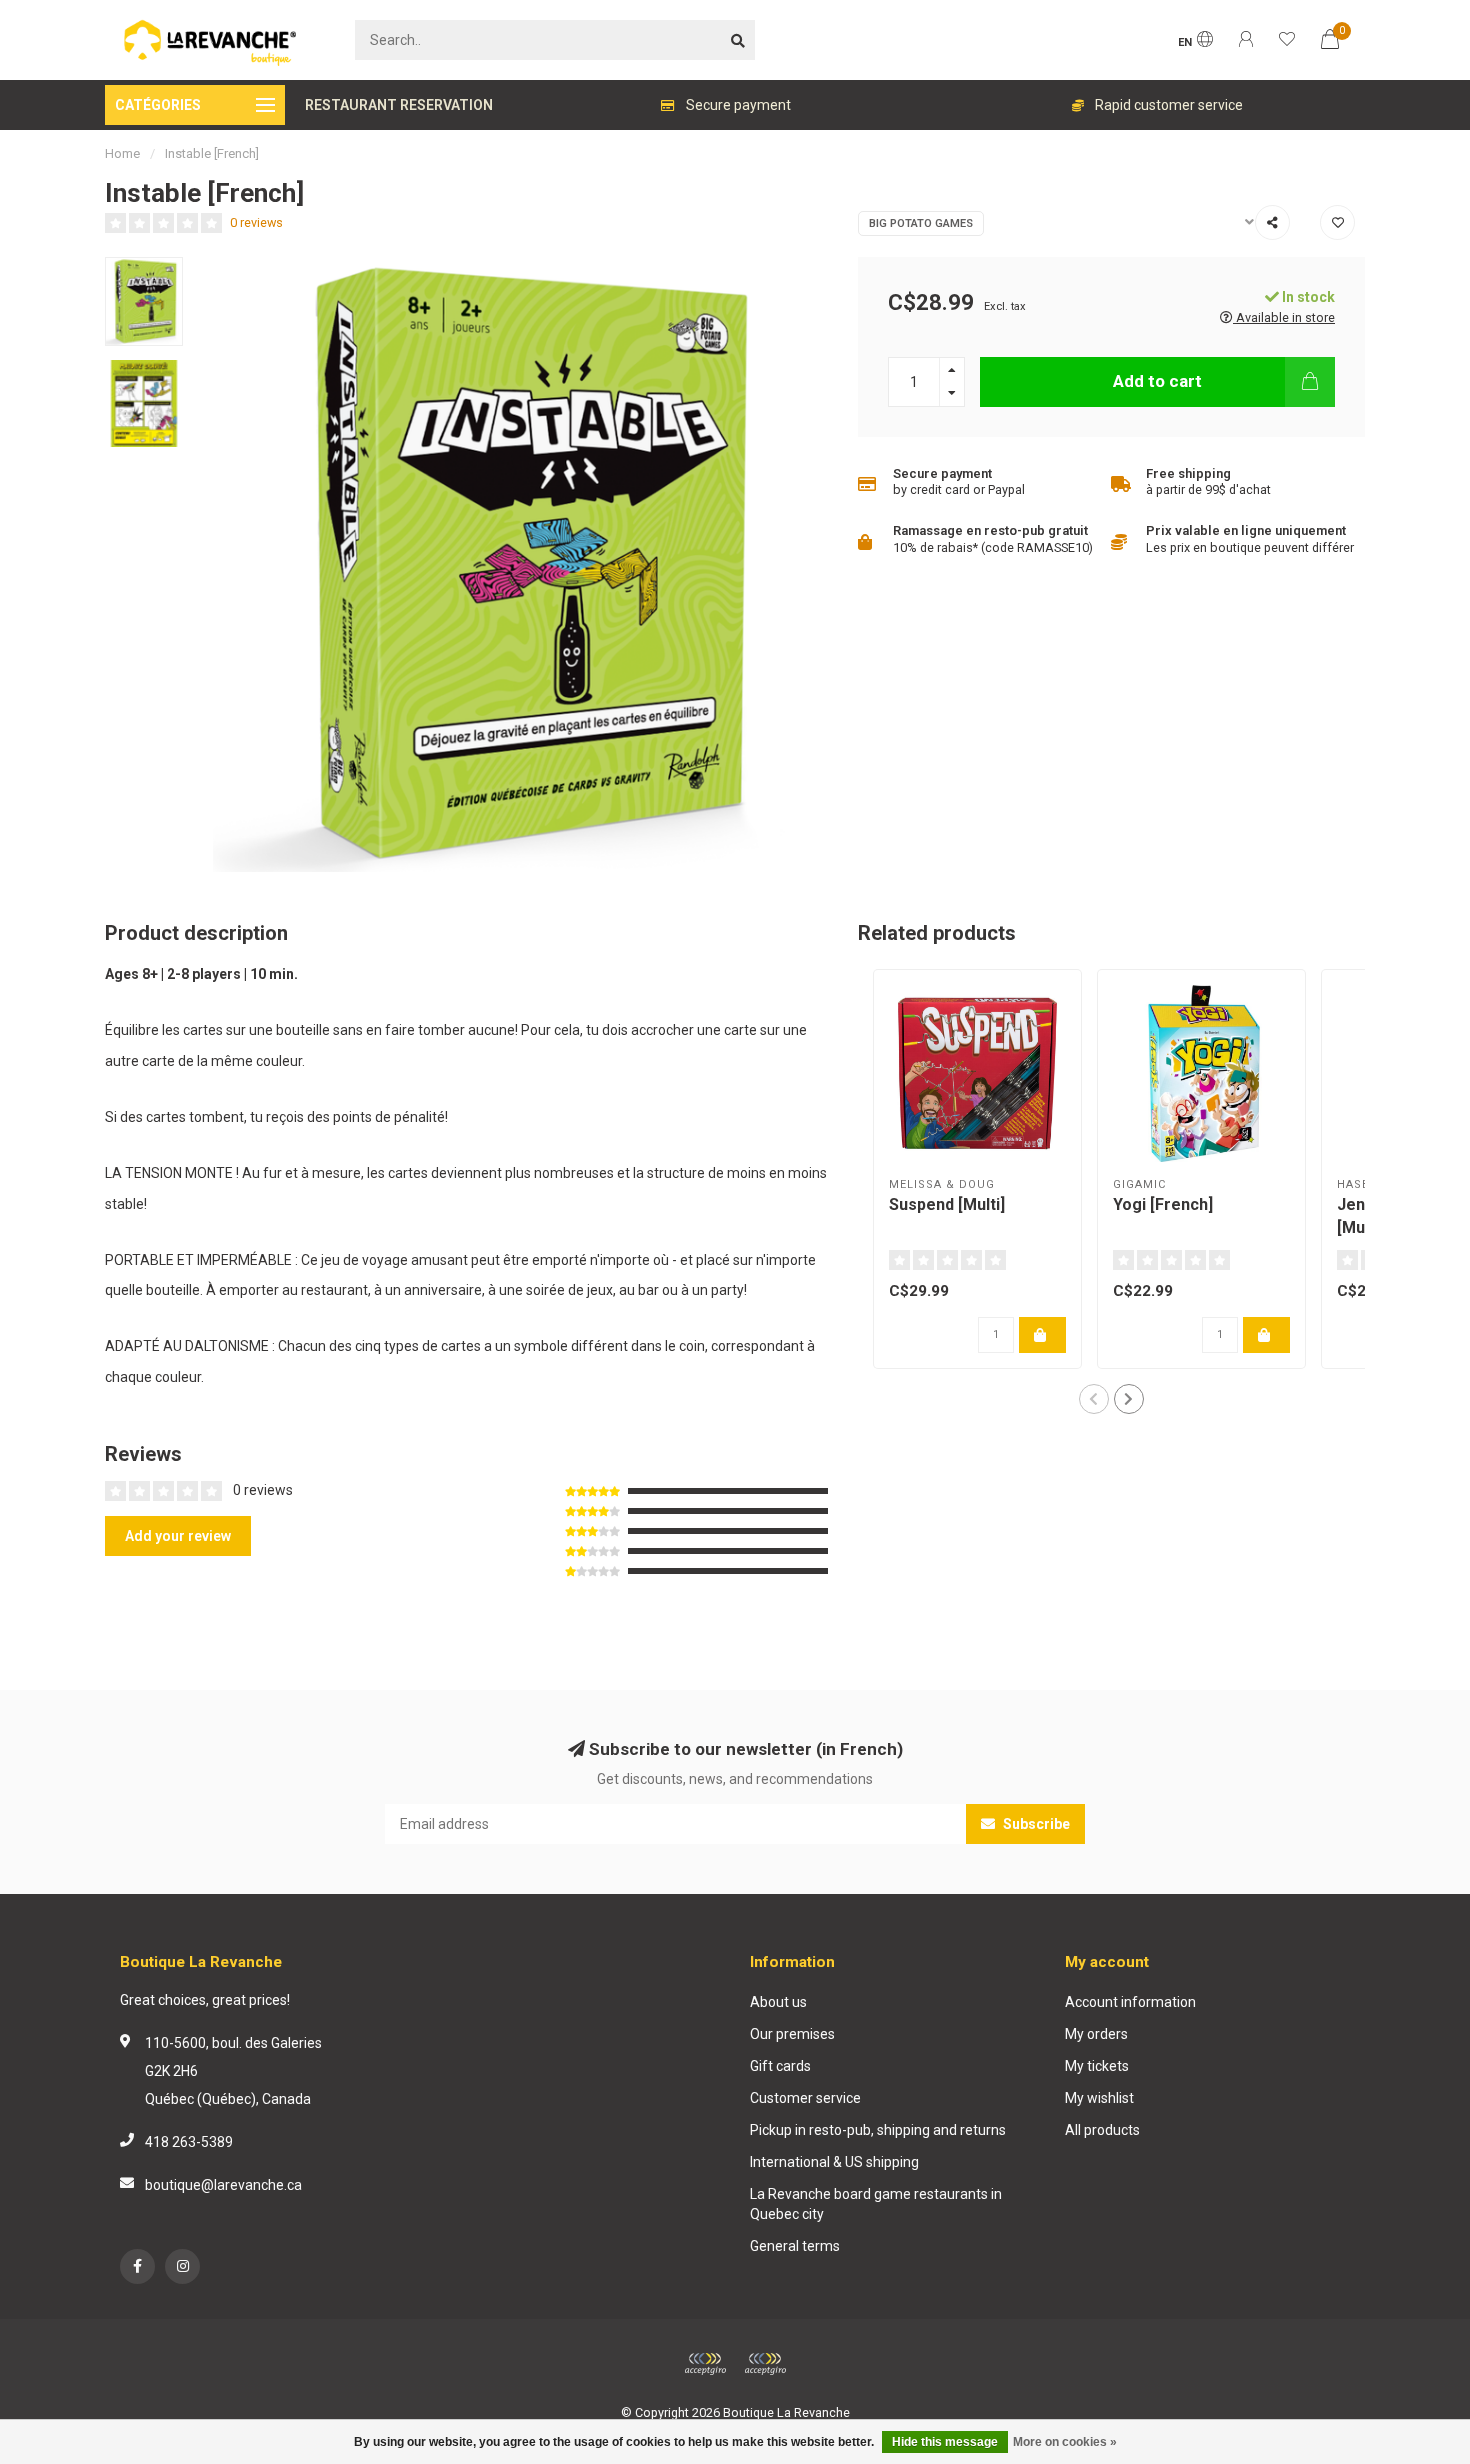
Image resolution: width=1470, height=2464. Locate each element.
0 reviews (256, 222)
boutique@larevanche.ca (223, 2185)
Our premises (792, 2034)
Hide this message (945, 2442)
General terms (795, 2246)
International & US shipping (834, 2162)
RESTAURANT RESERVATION (399, 105)
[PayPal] (765, 2364)
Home (122, 153)
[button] (1094, 1399)
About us (778, 2002)
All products (1102, 2130)
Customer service (805, 2098)
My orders (1096, 2034)
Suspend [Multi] (947, 1204)
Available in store (1284, 317)
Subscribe (1035, 1824)
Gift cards (780, 2066)
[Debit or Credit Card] (705, 2364)
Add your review (178, 1536)
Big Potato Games (921, 223)
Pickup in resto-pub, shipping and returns (878, 2130)
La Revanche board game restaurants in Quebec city (876, 2204)
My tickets (1097, 2066)
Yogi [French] (1163, 1204)
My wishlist (1099, 2098)
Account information (1130, 2002)
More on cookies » (1065, 2442)
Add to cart (1157, 381)
